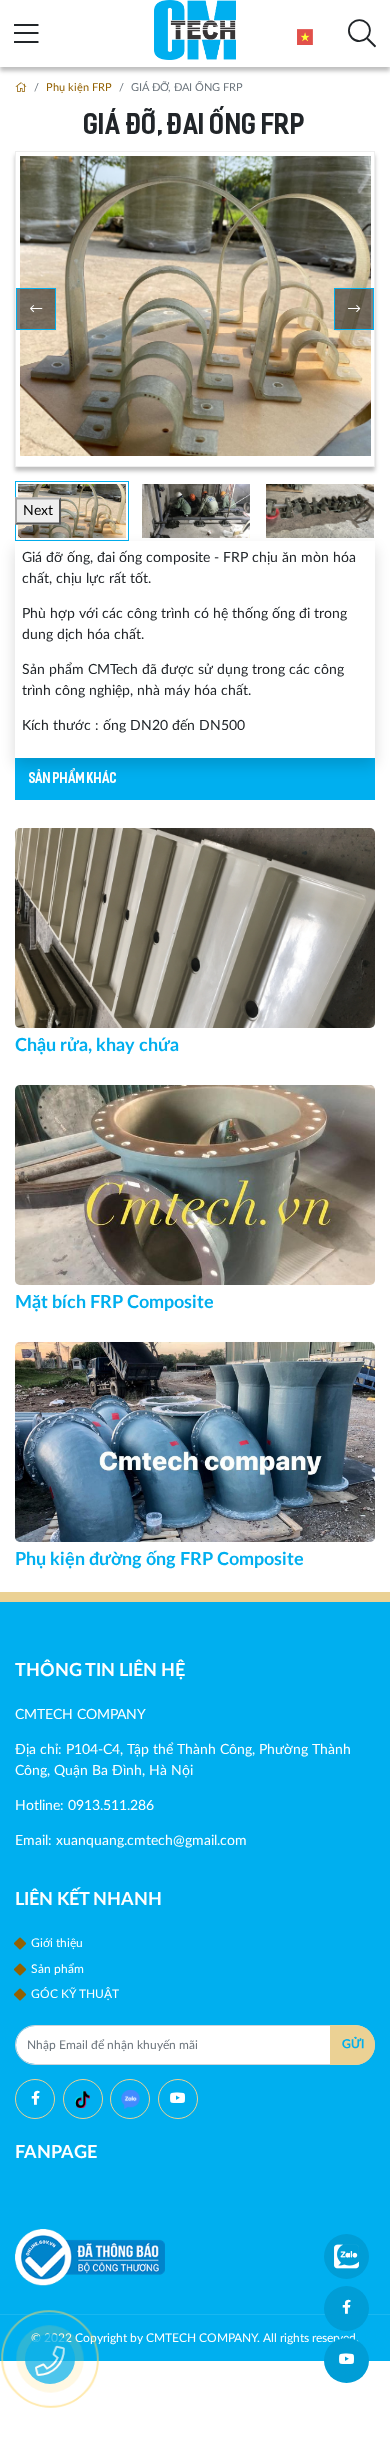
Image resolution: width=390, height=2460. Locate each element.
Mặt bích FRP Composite (114, 1302)
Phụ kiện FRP (79, 88)
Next (38, 511)
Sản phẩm (56, 1969)
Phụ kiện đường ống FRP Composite (159, 1559)
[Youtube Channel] (178, 2099)
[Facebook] (35, 2099)
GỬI (353, 2044)
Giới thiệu (55, 1943)
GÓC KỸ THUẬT (73, 1994)
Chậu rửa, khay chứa (97, 1045)
